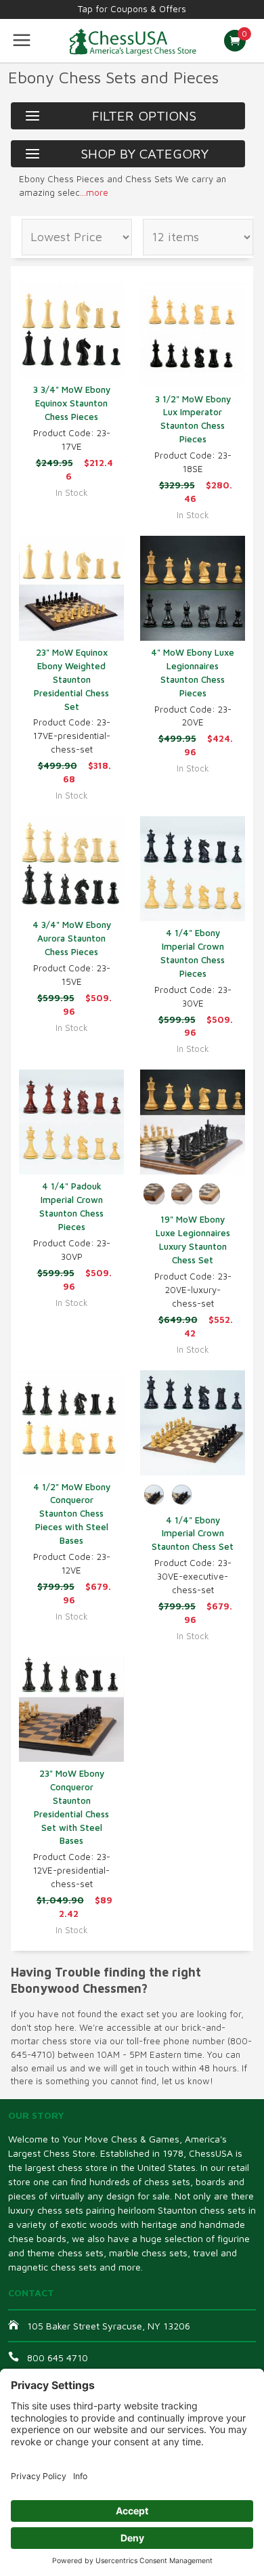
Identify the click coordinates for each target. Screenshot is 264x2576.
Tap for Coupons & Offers (132, 9)
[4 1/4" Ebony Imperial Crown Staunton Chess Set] (193, 1423)
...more (94, 192)
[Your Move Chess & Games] (132, 41)
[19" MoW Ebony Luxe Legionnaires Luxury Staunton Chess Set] (193, 1122)
